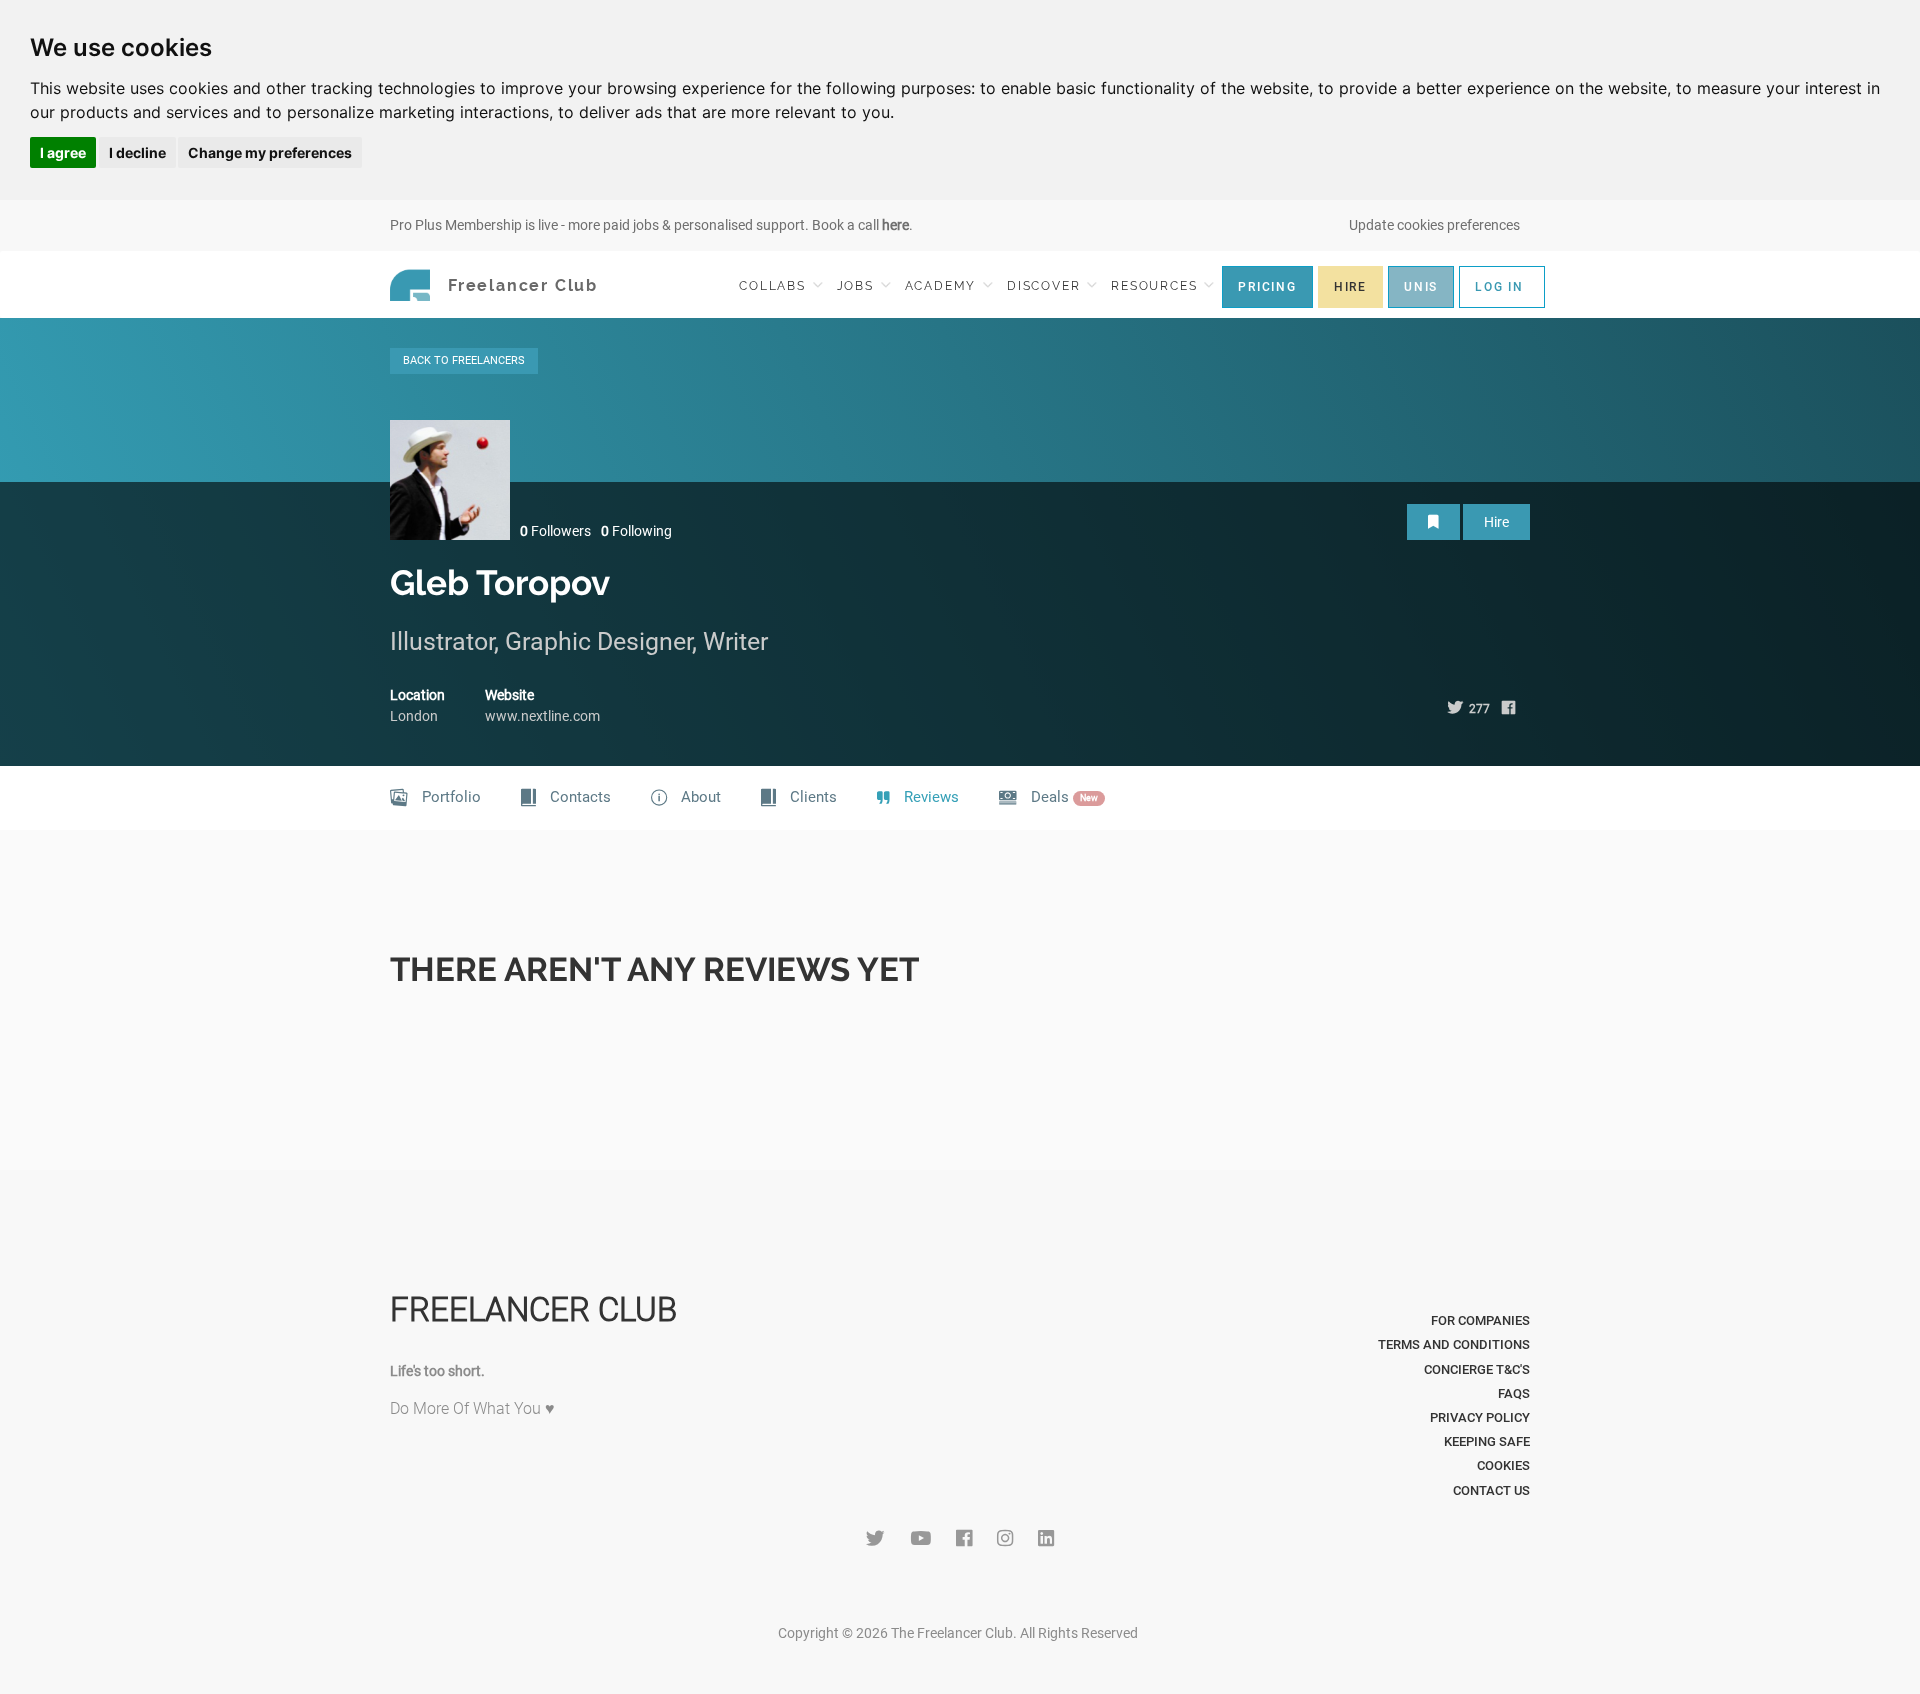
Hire (1496, 522)
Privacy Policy (1480, 1417)
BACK (464, 360)
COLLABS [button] (774, 286)
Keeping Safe (1487, 1441)
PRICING (1267, 287)
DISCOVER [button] (1046, 286)
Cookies (1503, 1465)
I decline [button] (137, 152)
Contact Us (1491, 1490)
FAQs (1514, 1393)
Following (636, 531)
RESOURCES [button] (1156, 286)
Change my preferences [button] (270, 152)
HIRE (1350, 287)
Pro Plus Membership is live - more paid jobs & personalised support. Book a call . (651, 225)
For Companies (1480, 1320)
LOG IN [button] (1499, 287)
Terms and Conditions (1454, 1344)
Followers (555, 531)
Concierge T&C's (1477, 1369)
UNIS (1421, 287)
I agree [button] (63, 152)
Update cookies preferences (1434, 225)
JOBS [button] (858, 286)
